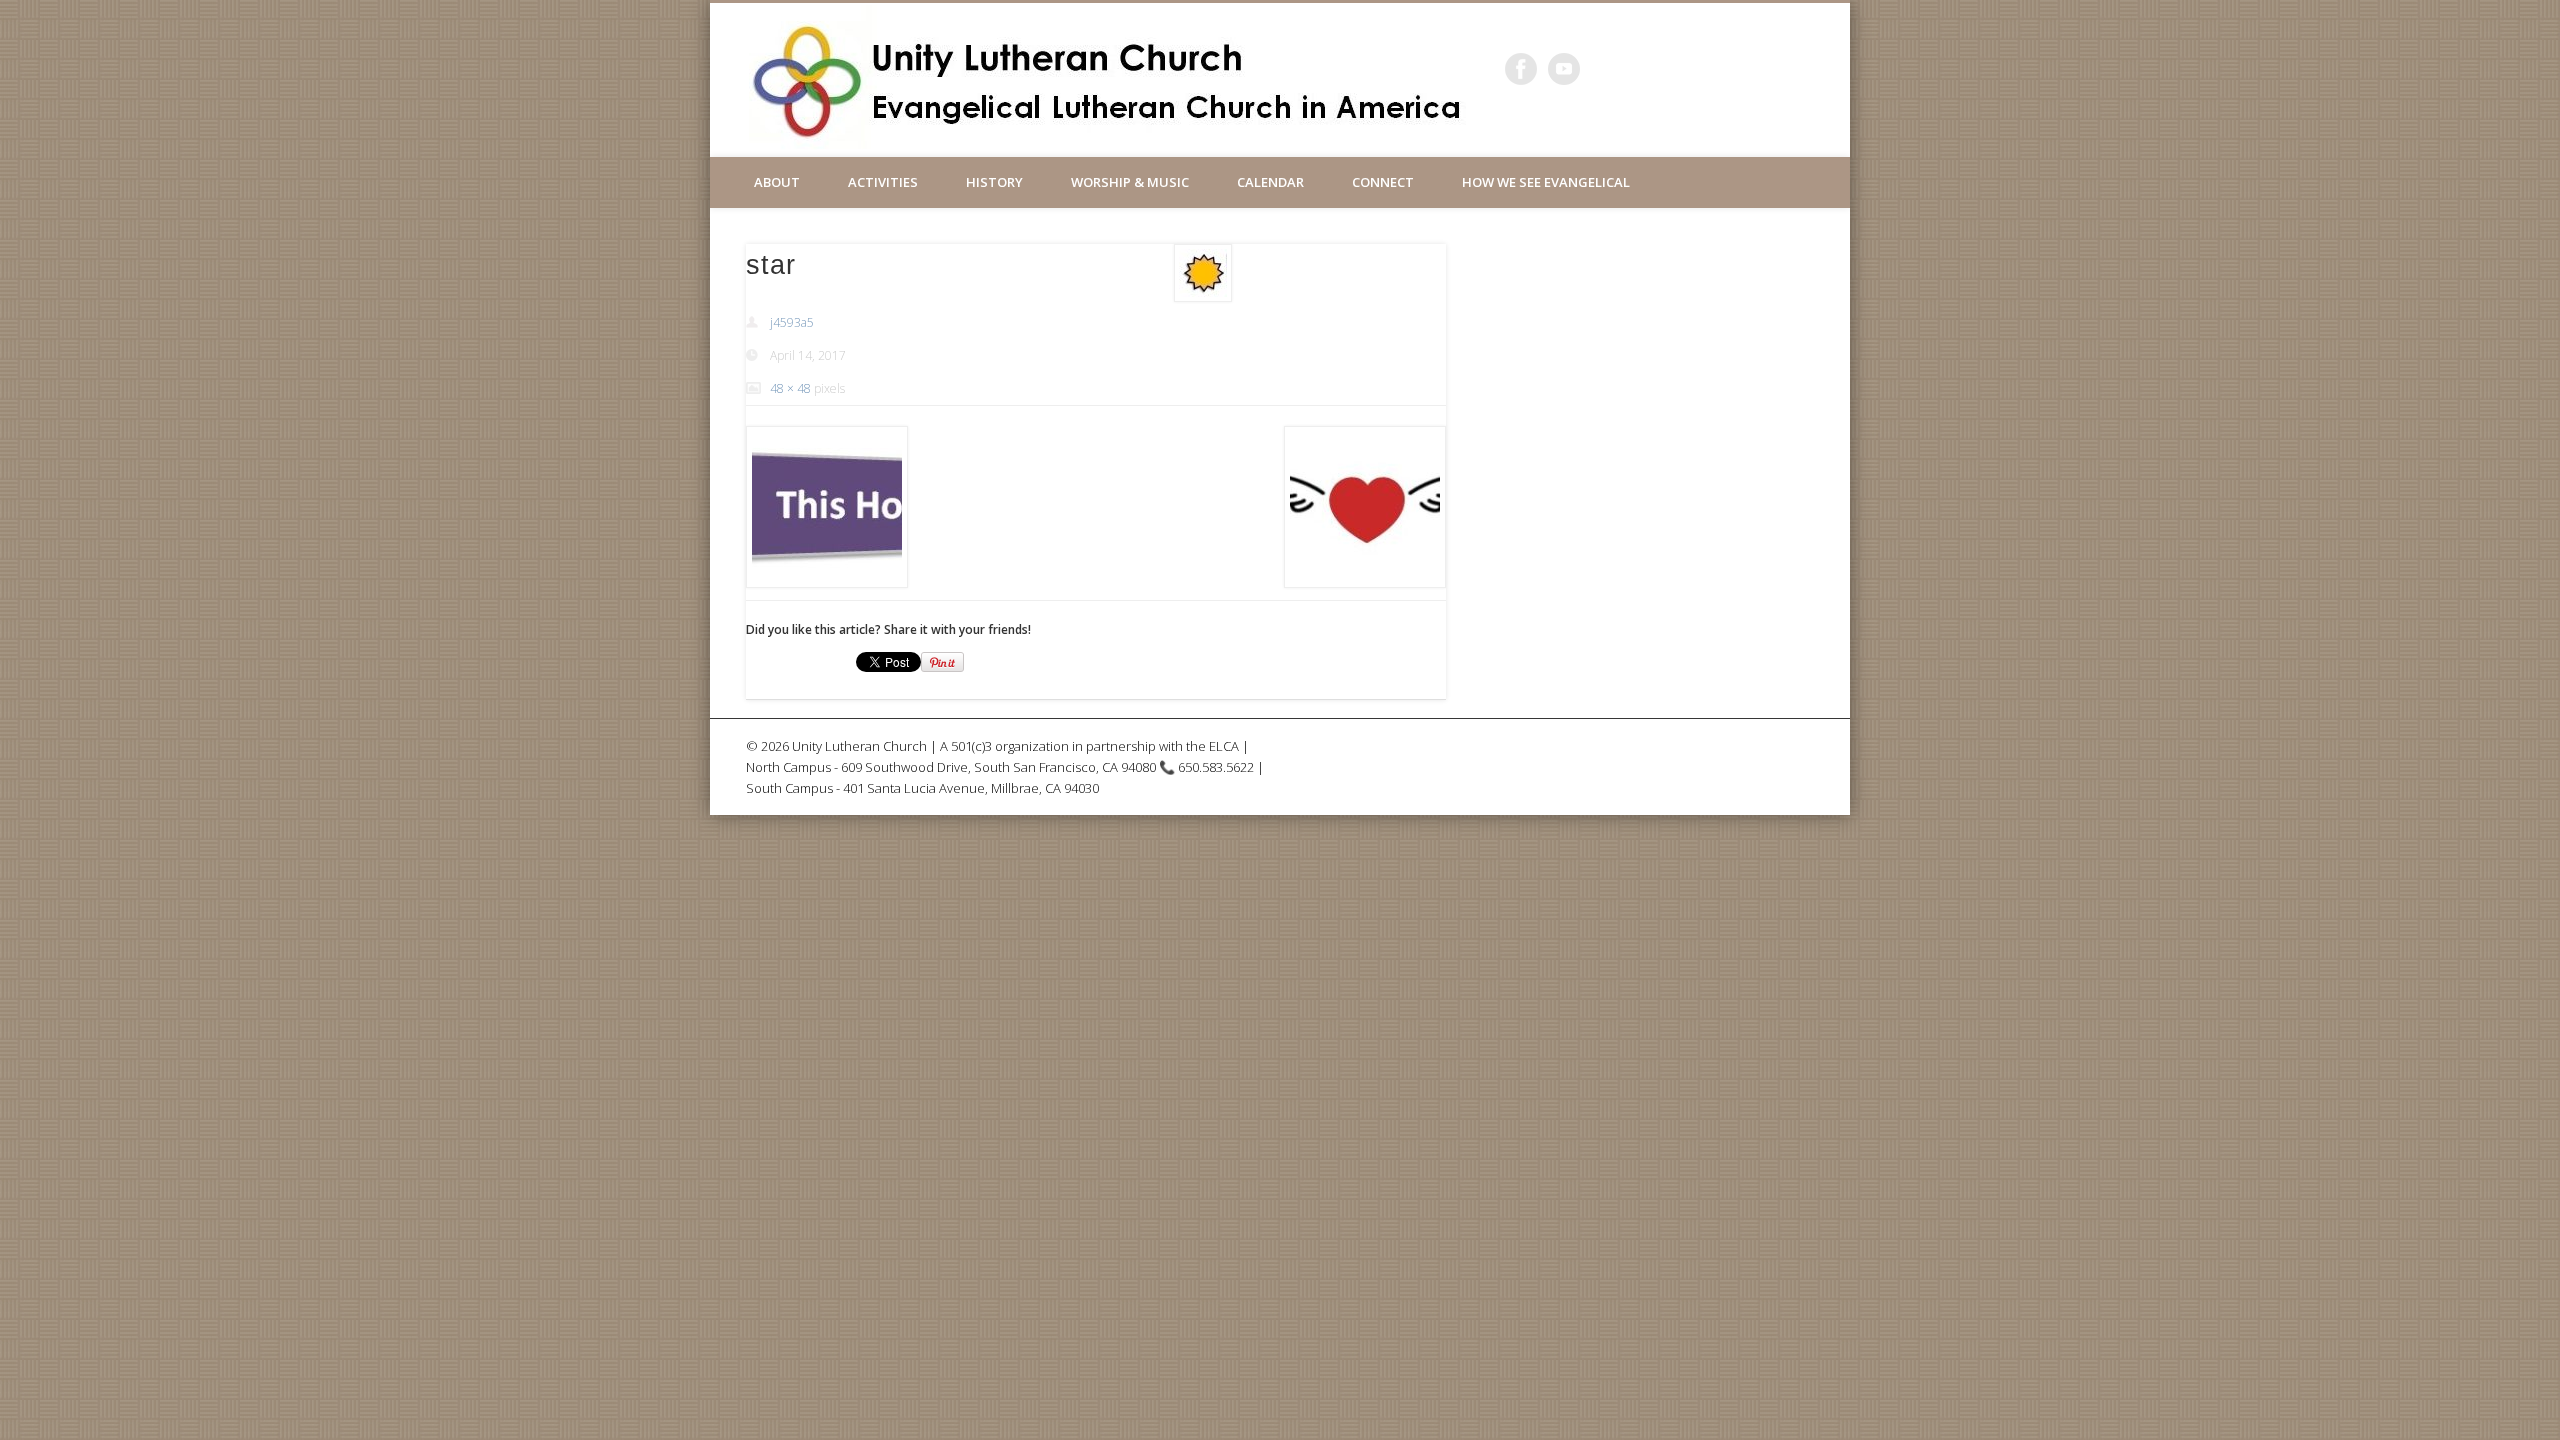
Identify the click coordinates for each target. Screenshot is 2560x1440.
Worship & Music (1130, 182)
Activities (883, 182)
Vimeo (1564, 69)
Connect (1383, 182)
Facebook (1521, 69)
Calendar (1270, 182)
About (777, 182)
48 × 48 (790, 388)
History (994, 182)
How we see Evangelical (1546, 182)
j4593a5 (792, 322)
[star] (1203, 273)
